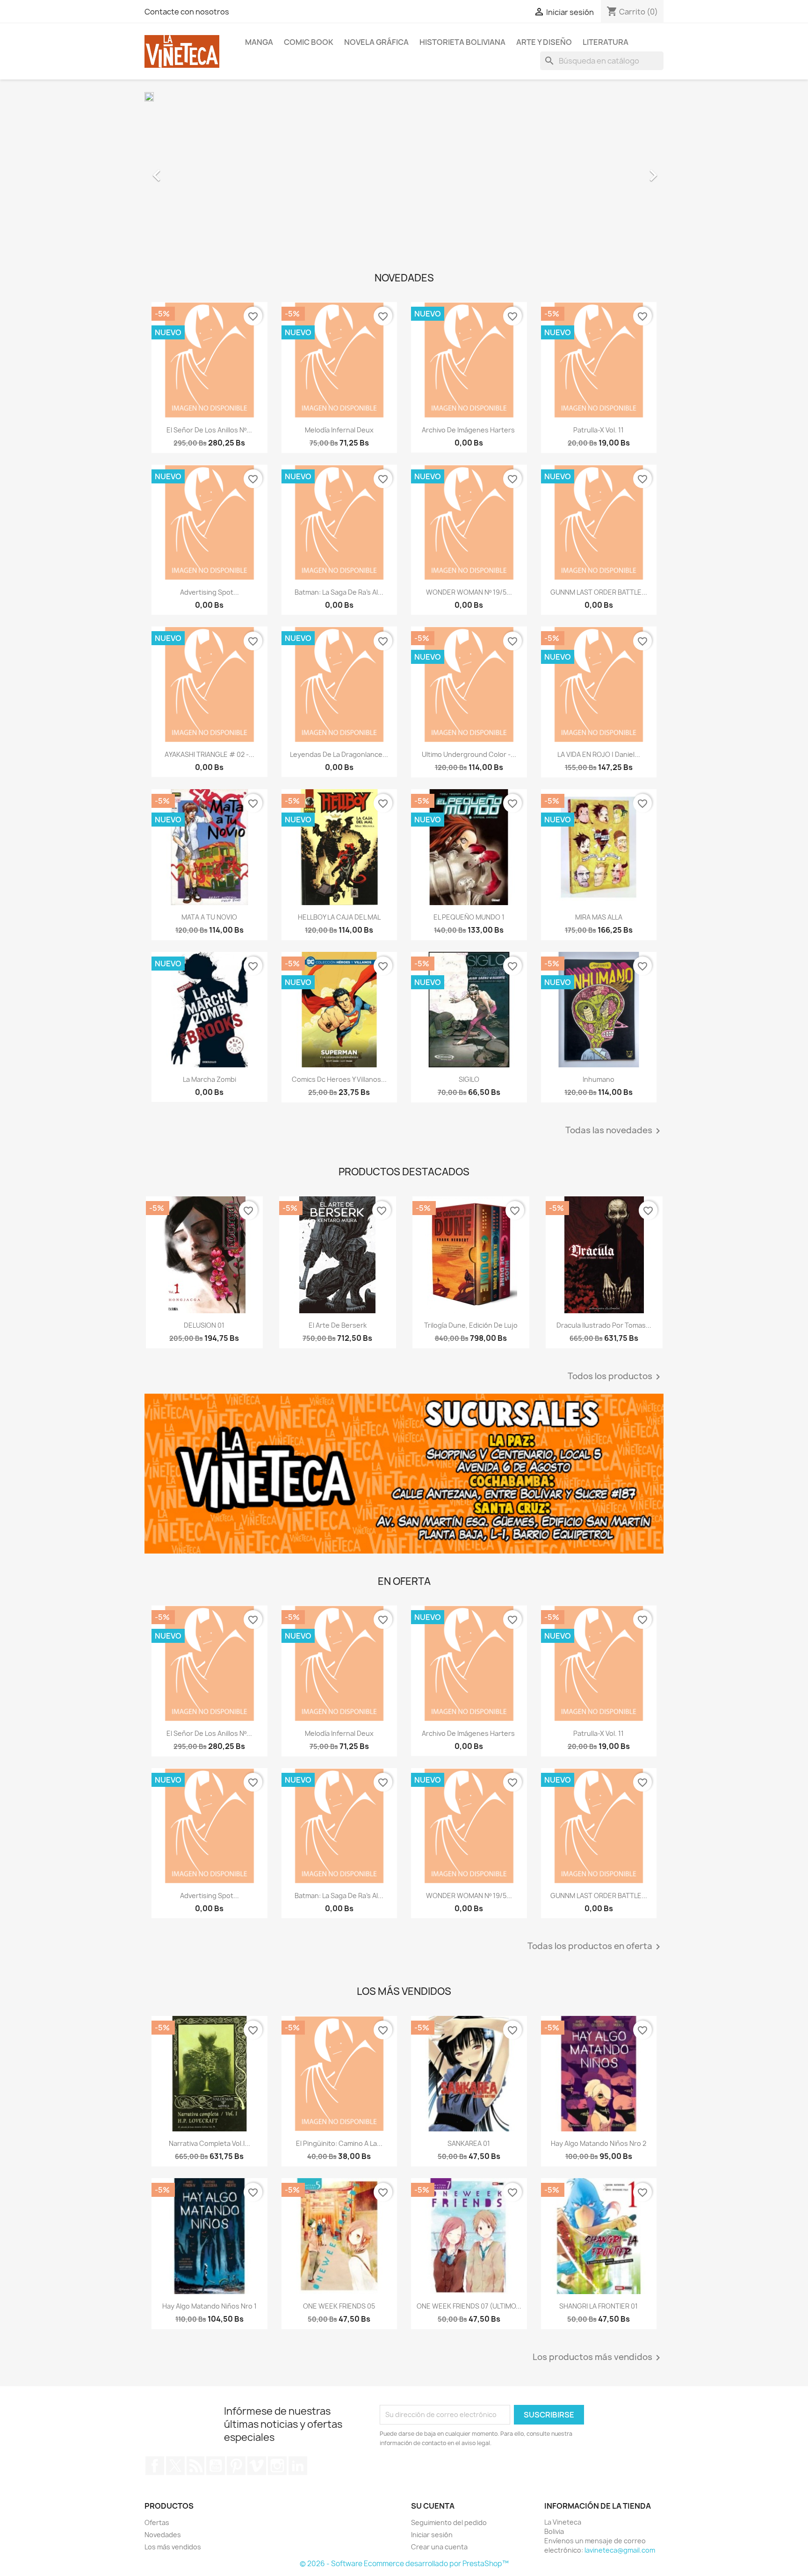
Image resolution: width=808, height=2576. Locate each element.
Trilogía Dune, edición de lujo (471, 1325)
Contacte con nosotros (187, 12)
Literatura (606, 42)
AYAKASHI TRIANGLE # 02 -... (209, 754)
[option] (404, 171)
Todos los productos (616, 1377)
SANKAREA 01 (469, 2143)
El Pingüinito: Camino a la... (339, 2143)
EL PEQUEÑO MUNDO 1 (469, 917)
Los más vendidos (173, 2547)
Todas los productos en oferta (595, 1947)
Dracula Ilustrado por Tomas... (604, 1325)
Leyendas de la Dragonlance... (339, 754)
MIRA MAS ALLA (599, 917)
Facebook (155, 2466)
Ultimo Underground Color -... (469, 754)
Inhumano (599, 1079)
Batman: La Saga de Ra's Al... (339, 592)
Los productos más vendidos (598, 2358)
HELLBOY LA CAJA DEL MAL (339, 917)
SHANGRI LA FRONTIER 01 (599, 2306)
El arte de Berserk (338, 1325)
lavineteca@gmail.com (620, 2550)
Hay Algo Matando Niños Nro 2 (599, 2143)
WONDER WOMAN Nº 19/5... (469, 592)
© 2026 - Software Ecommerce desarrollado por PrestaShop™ (404, 2564)
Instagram (277, 2466)
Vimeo (257, 2466)
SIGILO (469, 1079)
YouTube (216, 2466)
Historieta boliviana (462, 42)
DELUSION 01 (204, 1325)
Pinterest (236, 2466)
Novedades (163, 2535)
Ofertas (157, 2522)
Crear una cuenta (439, 2547)
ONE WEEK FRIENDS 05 (339, 2306)
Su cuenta (433, 2506)
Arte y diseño (544, 42)
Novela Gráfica (376, 42)
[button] (184, 171)
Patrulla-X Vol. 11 (599, 430)
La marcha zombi (209, 1079)
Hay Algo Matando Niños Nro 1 (209, 2306)
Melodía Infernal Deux (339, 430)
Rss (195, 2466)
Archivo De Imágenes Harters (469, 430)
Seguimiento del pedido (449, 2522)
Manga (259, 42)
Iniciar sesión (432, 2535)
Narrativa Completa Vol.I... (209, 2143)
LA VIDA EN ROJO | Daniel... (599, 754)
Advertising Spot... (209, 592)
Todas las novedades (614, 1131)
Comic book (309, 42)
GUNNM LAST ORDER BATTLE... (599, 592)
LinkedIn (298, 2466)
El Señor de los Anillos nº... (209, 430)
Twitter (175, 2466)
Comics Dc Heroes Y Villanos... (339, 1079)
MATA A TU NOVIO (209, 917)
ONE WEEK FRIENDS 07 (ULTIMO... (469, 2306)
